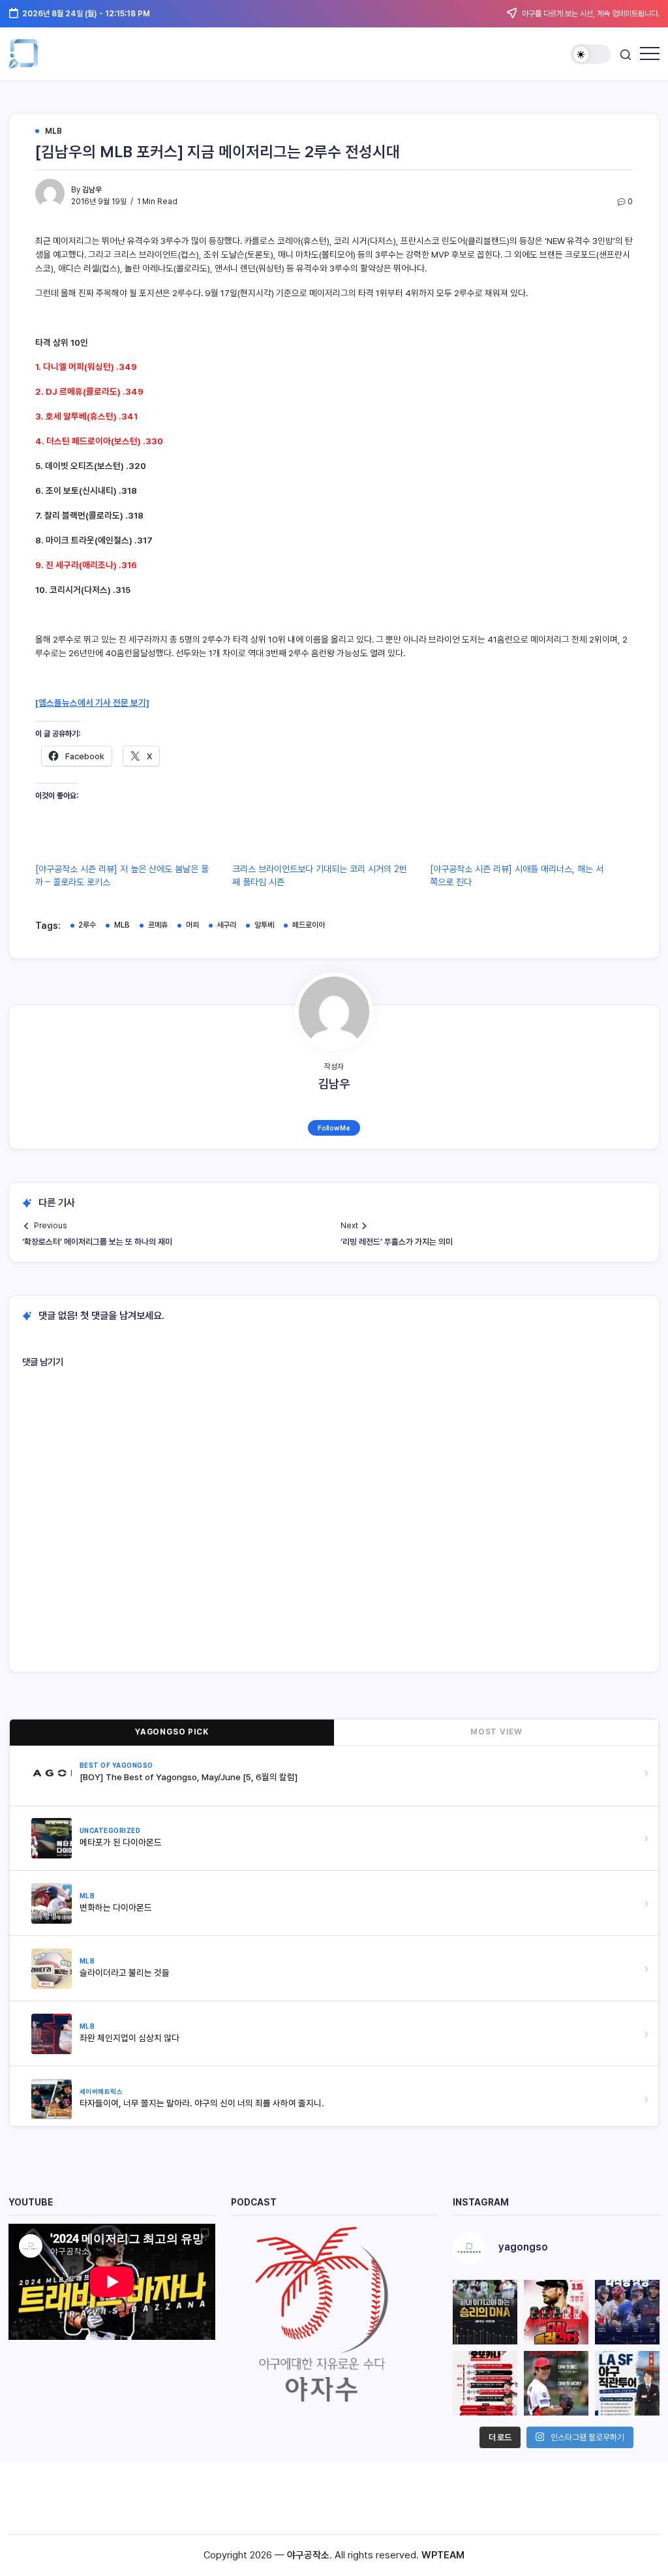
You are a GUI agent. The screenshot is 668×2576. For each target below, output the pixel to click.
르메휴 (158, 925)
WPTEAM (443, 2555)
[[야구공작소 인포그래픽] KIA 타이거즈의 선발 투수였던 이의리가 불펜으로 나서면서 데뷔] (556, 2383)
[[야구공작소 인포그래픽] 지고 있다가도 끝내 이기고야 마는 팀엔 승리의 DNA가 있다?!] (485, 2312)
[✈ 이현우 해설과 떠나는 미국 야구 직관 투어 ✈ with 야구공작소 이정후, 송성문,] (627, 2383)
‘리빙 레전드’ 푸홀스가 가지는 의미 (397, 1242)
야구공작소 (308, 2555)
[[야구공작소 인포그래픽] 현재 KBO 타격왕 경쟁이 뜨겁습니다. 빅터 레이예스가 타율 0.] (627, 2312)
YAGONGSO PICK (172, 1732)
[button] (591, 54)
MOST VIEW (496, 1732)
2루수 (87, 925)
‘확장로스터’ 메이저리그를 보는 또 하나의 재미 (97, 1242)
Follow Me (334, 1128)
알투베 (264, 925)
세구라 (226, 925)
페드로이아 (309, 925)
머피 (192, 925)
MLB (122, 925)
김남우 (92, 190)
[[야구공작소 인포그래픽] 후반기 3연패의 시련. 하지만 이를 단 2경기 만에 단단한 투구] (556, 2312)
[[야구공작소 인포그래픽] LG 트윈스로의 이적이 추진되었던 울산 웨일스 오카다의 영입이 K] (485, 2383)
